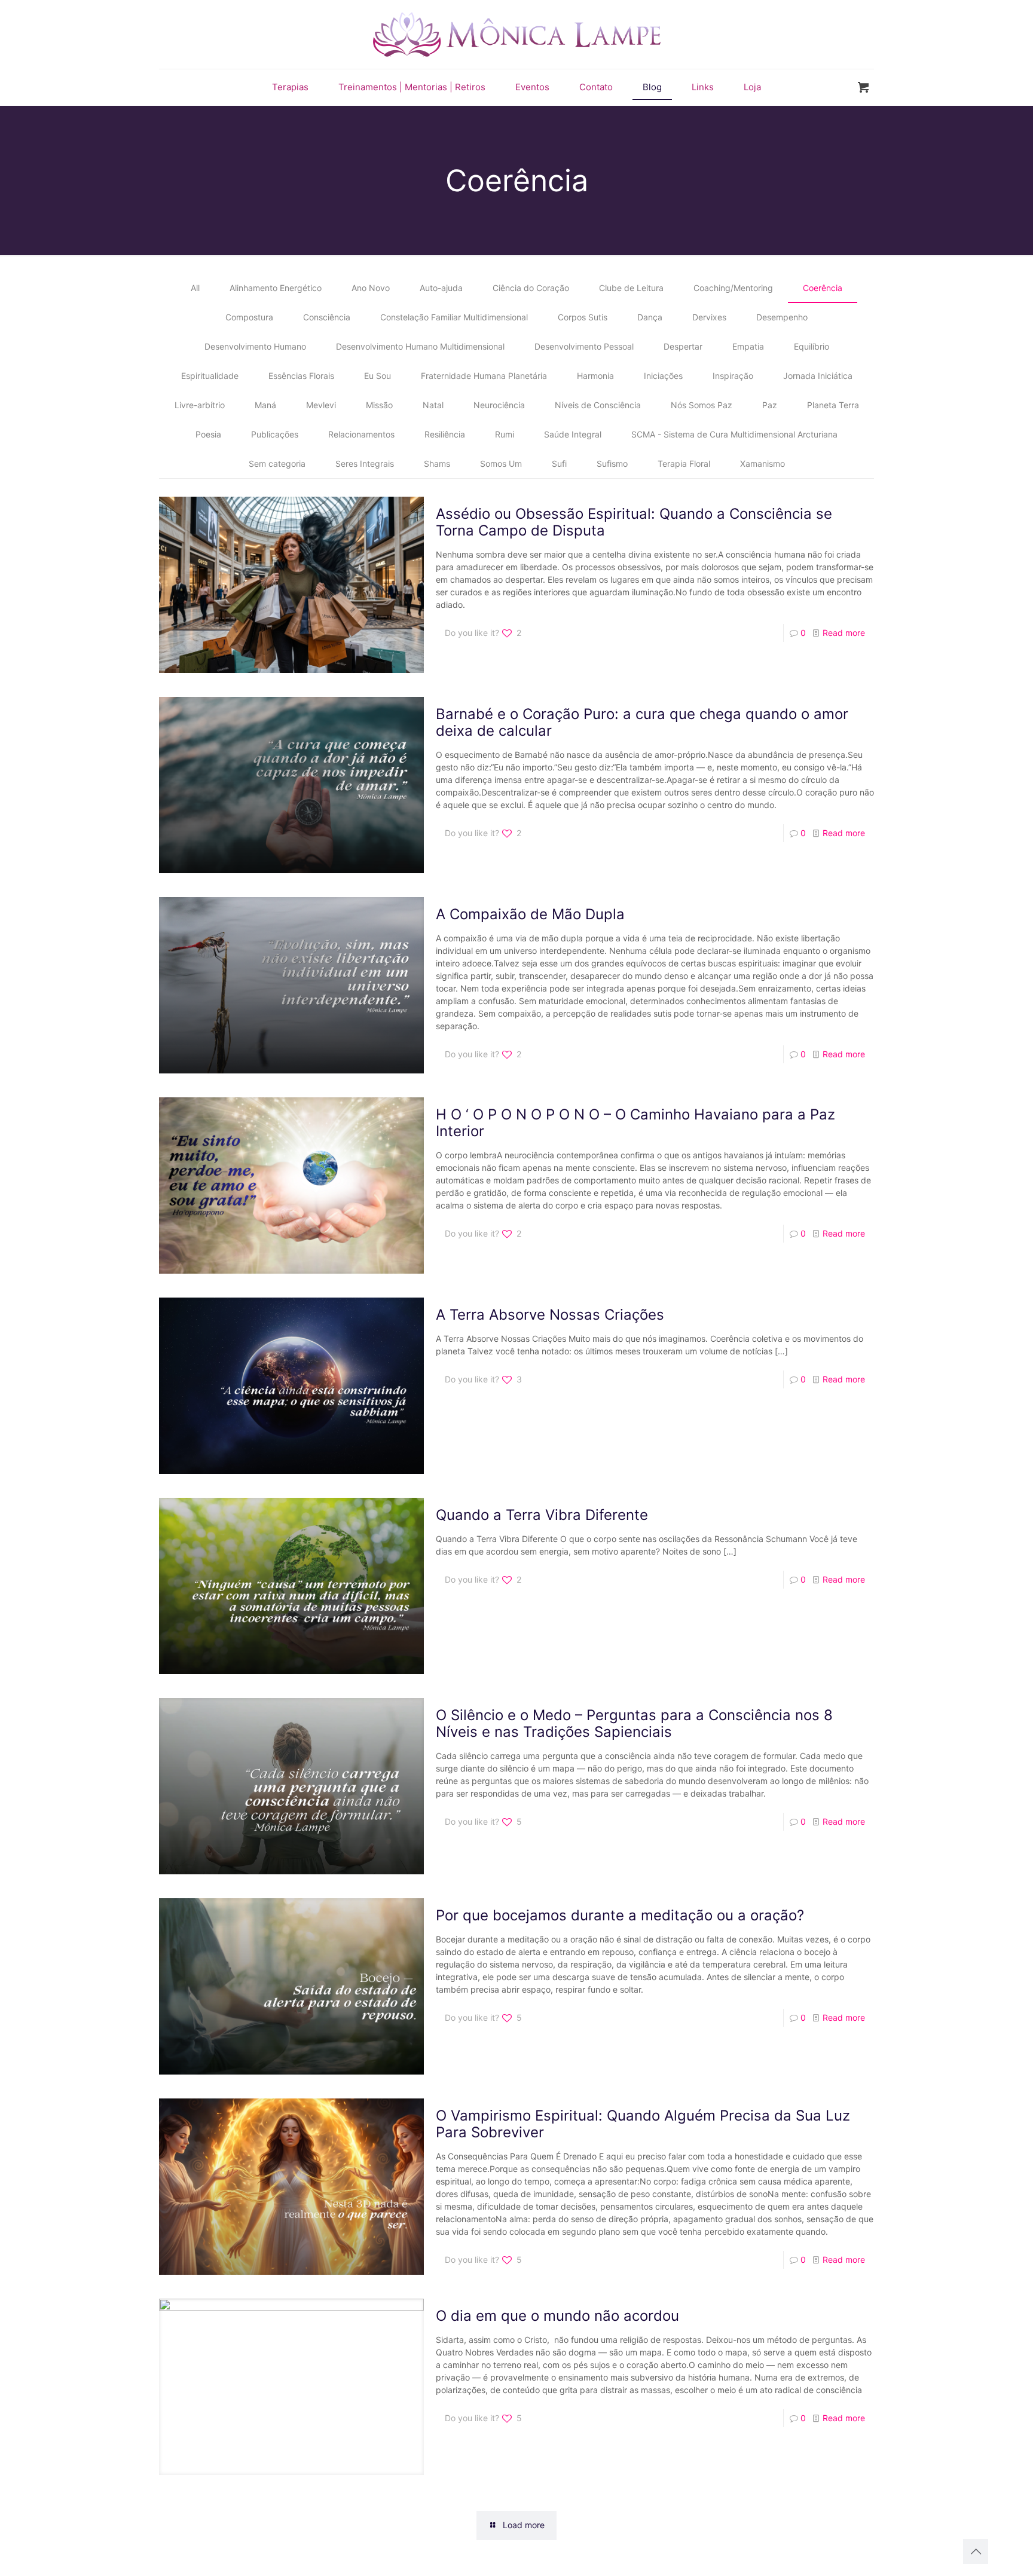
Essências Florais (301, 376)
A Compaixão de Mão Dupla (530, 914)
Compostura (249, 317)
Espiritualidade (210, 376)
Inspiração (733, 376)
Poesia (208, 434)
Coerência (823, 288)
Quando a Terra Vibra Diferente (542, 1515)
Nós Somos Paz (702, 405)
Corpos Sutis (583, 317)
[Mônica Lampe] (517, 34)
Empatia (748, 346)
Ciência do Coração (531, 288)
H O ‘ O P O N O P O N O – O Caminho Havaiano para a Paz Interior (635, 1123)
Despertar (683, 346)
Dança (650, 317)
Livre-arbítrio (200, 405)
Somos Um (501, 464)
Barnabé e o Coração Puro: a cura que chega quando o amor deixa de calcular (642, 722)
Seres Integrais (365, 464)
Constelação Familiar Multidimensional (454, 317)
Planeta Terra (833, 405)
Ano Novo (371, 288)
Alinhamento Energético (276, 288)
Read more (844, 633)
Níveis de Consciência (598, 405)
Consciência (327, 317)
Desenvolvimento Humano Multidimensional (420, 346)
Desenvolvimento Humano (255, 346)
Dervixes (709, 317)
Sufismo (612, 464)
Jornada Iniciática (818, 376)
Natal (433, 405)
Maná (265, 405)
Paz (770, 405)
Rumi (505, 434)
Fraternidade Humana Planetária (484, 376)
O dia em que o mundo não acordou (557, 2316)
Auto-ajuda (441, 288)
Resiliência (445, 434)
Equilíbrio (812, 346)
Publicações (275, 434)
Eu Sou (378, 376)
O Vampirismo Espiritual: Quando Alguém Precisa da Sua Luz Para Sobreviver (643, 2124)
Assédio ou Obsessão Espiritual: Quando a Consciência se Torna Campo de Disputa (634, 522)
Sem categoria (277, 464)
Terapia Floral (684, 464)
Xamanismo (762, 464)
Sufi (559, 464)
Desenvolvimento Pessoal (584, 346)
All (195, 288)
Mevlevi (321, 405)
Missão (379, 405)
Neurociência (499, 405)
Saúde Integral (573, 434)
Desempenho (782, 317)
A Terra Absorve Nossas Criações (550, 1315)
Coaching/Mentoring (733, 288)
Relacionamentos (361, 434)
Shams (437, 464)
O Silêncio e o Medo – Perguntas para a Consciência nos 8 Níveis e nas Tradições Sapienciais (634, 1723)
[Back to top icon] (976, 2551)
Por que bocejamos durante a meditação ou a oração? (620, 1915)
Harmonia (595, 376)
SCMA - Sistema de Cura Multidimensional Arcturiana (734, 434)
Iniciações (663, 376)
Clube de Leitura (631, 288)
